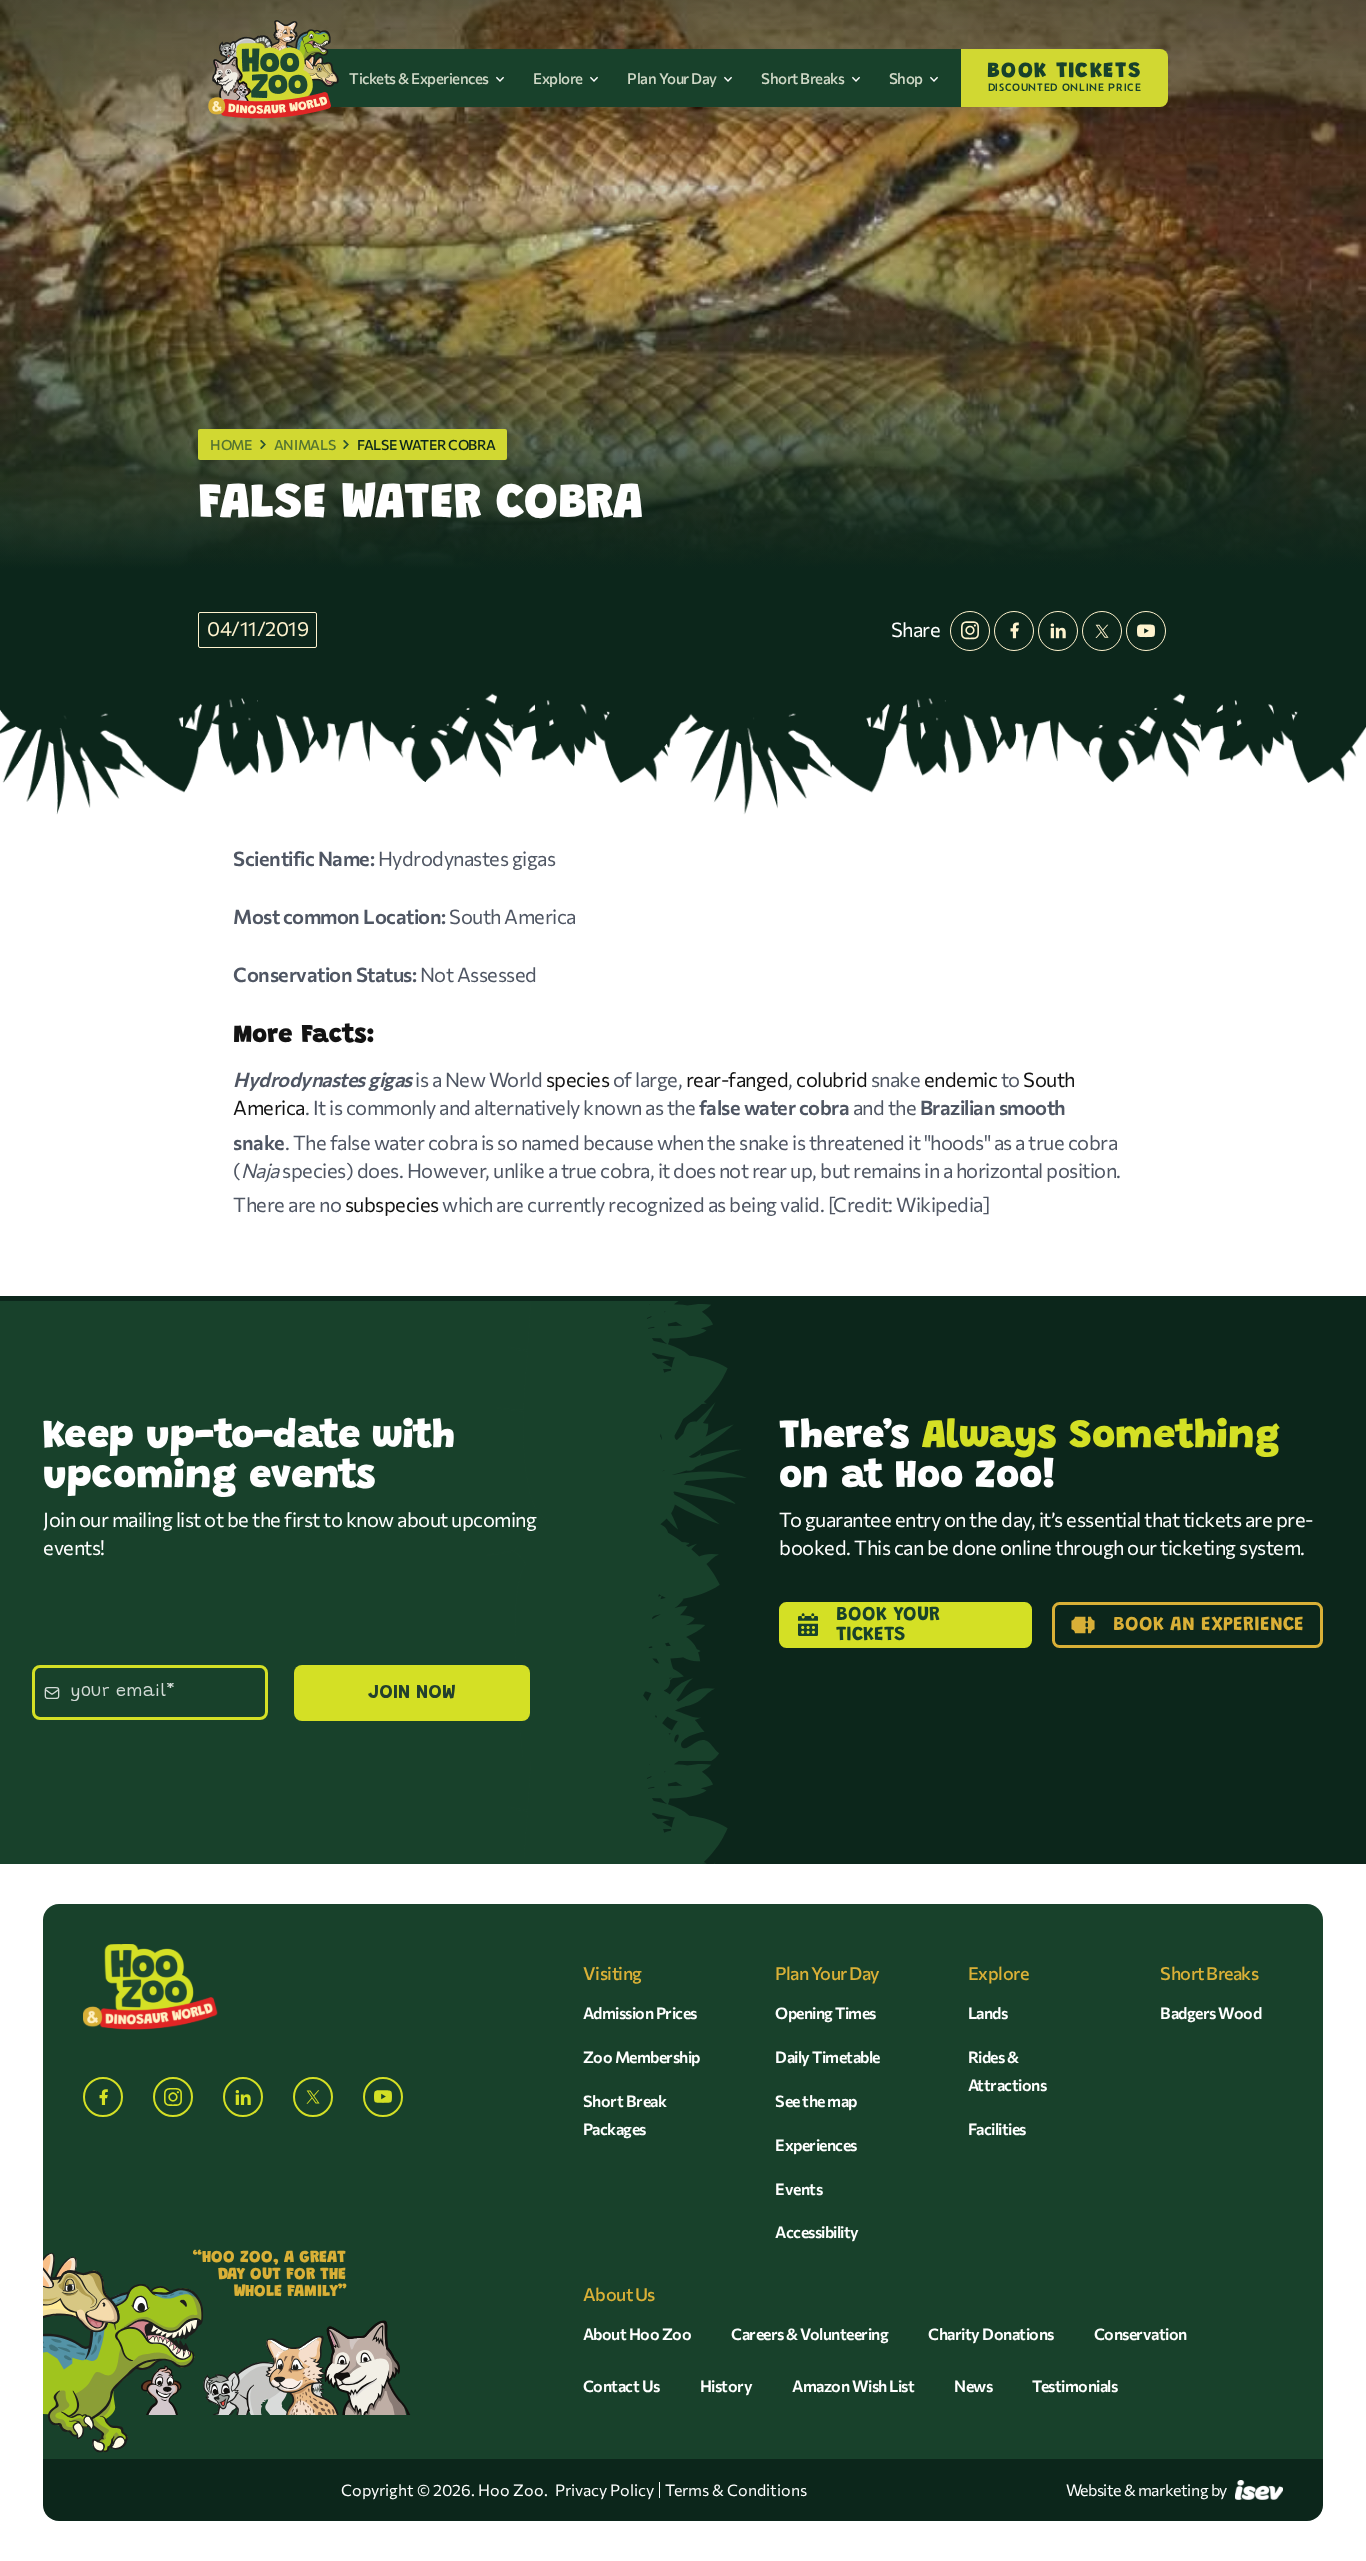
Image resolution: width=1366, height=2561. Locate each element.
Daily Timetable (827, 2056)
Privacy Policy (604, 2490)
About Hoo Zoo (637, 2333)
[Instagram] (970, 631)
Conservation (1140, 2333)
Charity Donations (991, 2333)
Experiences (816, 2144)
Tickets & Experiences (420, 78)
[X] (1102, 631)
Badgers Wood (1210, 2012)
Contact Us (621, 2385)
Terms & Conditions (736, 2490)
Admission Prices (640, 2012)
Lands (988, 2012)
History (726, 2385)
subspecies (392, 1204)
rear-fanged (737, 1079)
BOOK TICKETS (1064, 77)
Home (231, 444)
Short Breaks (804, 78)
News (973, 2385)
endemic (961, 1079)
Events (798, 2188)
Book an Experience (1208, 1625)
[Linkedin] (1058, 631)
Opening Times (825, 2012)
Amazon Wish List (853, 2385)
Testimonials (1074, 2385)
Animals (305, 444)
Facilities (997, 2128)
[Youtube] (1146, 631)
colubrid (831, 1079)
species (578, 1079)
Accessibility (817, 2231)
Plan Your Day (673, 78)
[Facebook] (1014, 631)
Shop (907, 78)
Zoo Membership (641, 2056)
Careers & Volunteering (809, 2333)
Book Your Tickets (888, 1625)
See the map (816, 2100)
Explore (559, 78)
